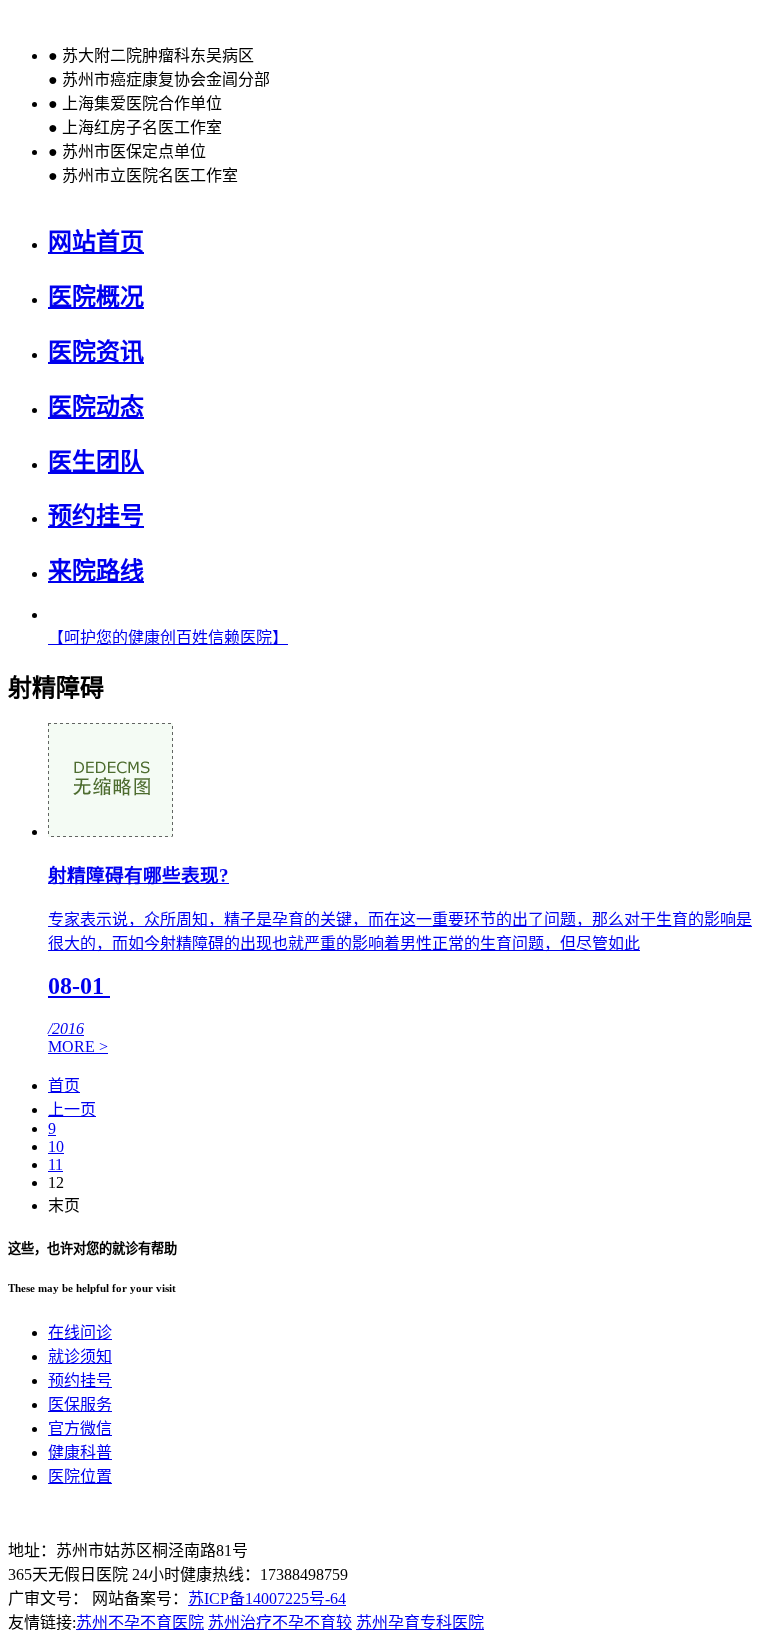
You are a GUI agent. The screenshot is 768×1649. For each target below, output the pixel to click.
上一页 (72, 1109)
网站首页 (96, 242)
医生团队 (96, 462)
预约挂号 (96, 516)
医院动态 (96, 407)
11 (55, 1164)
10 (56, 1146)
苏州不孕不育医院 (140, 1622)
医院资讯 (96, 352)
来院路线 (96, 571)
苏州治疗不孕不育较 (280, 1622)
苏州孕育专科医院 (420, 1622)
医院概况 (96, 297)
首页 (64, 1085)
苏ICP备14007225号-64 (267, 1598)
